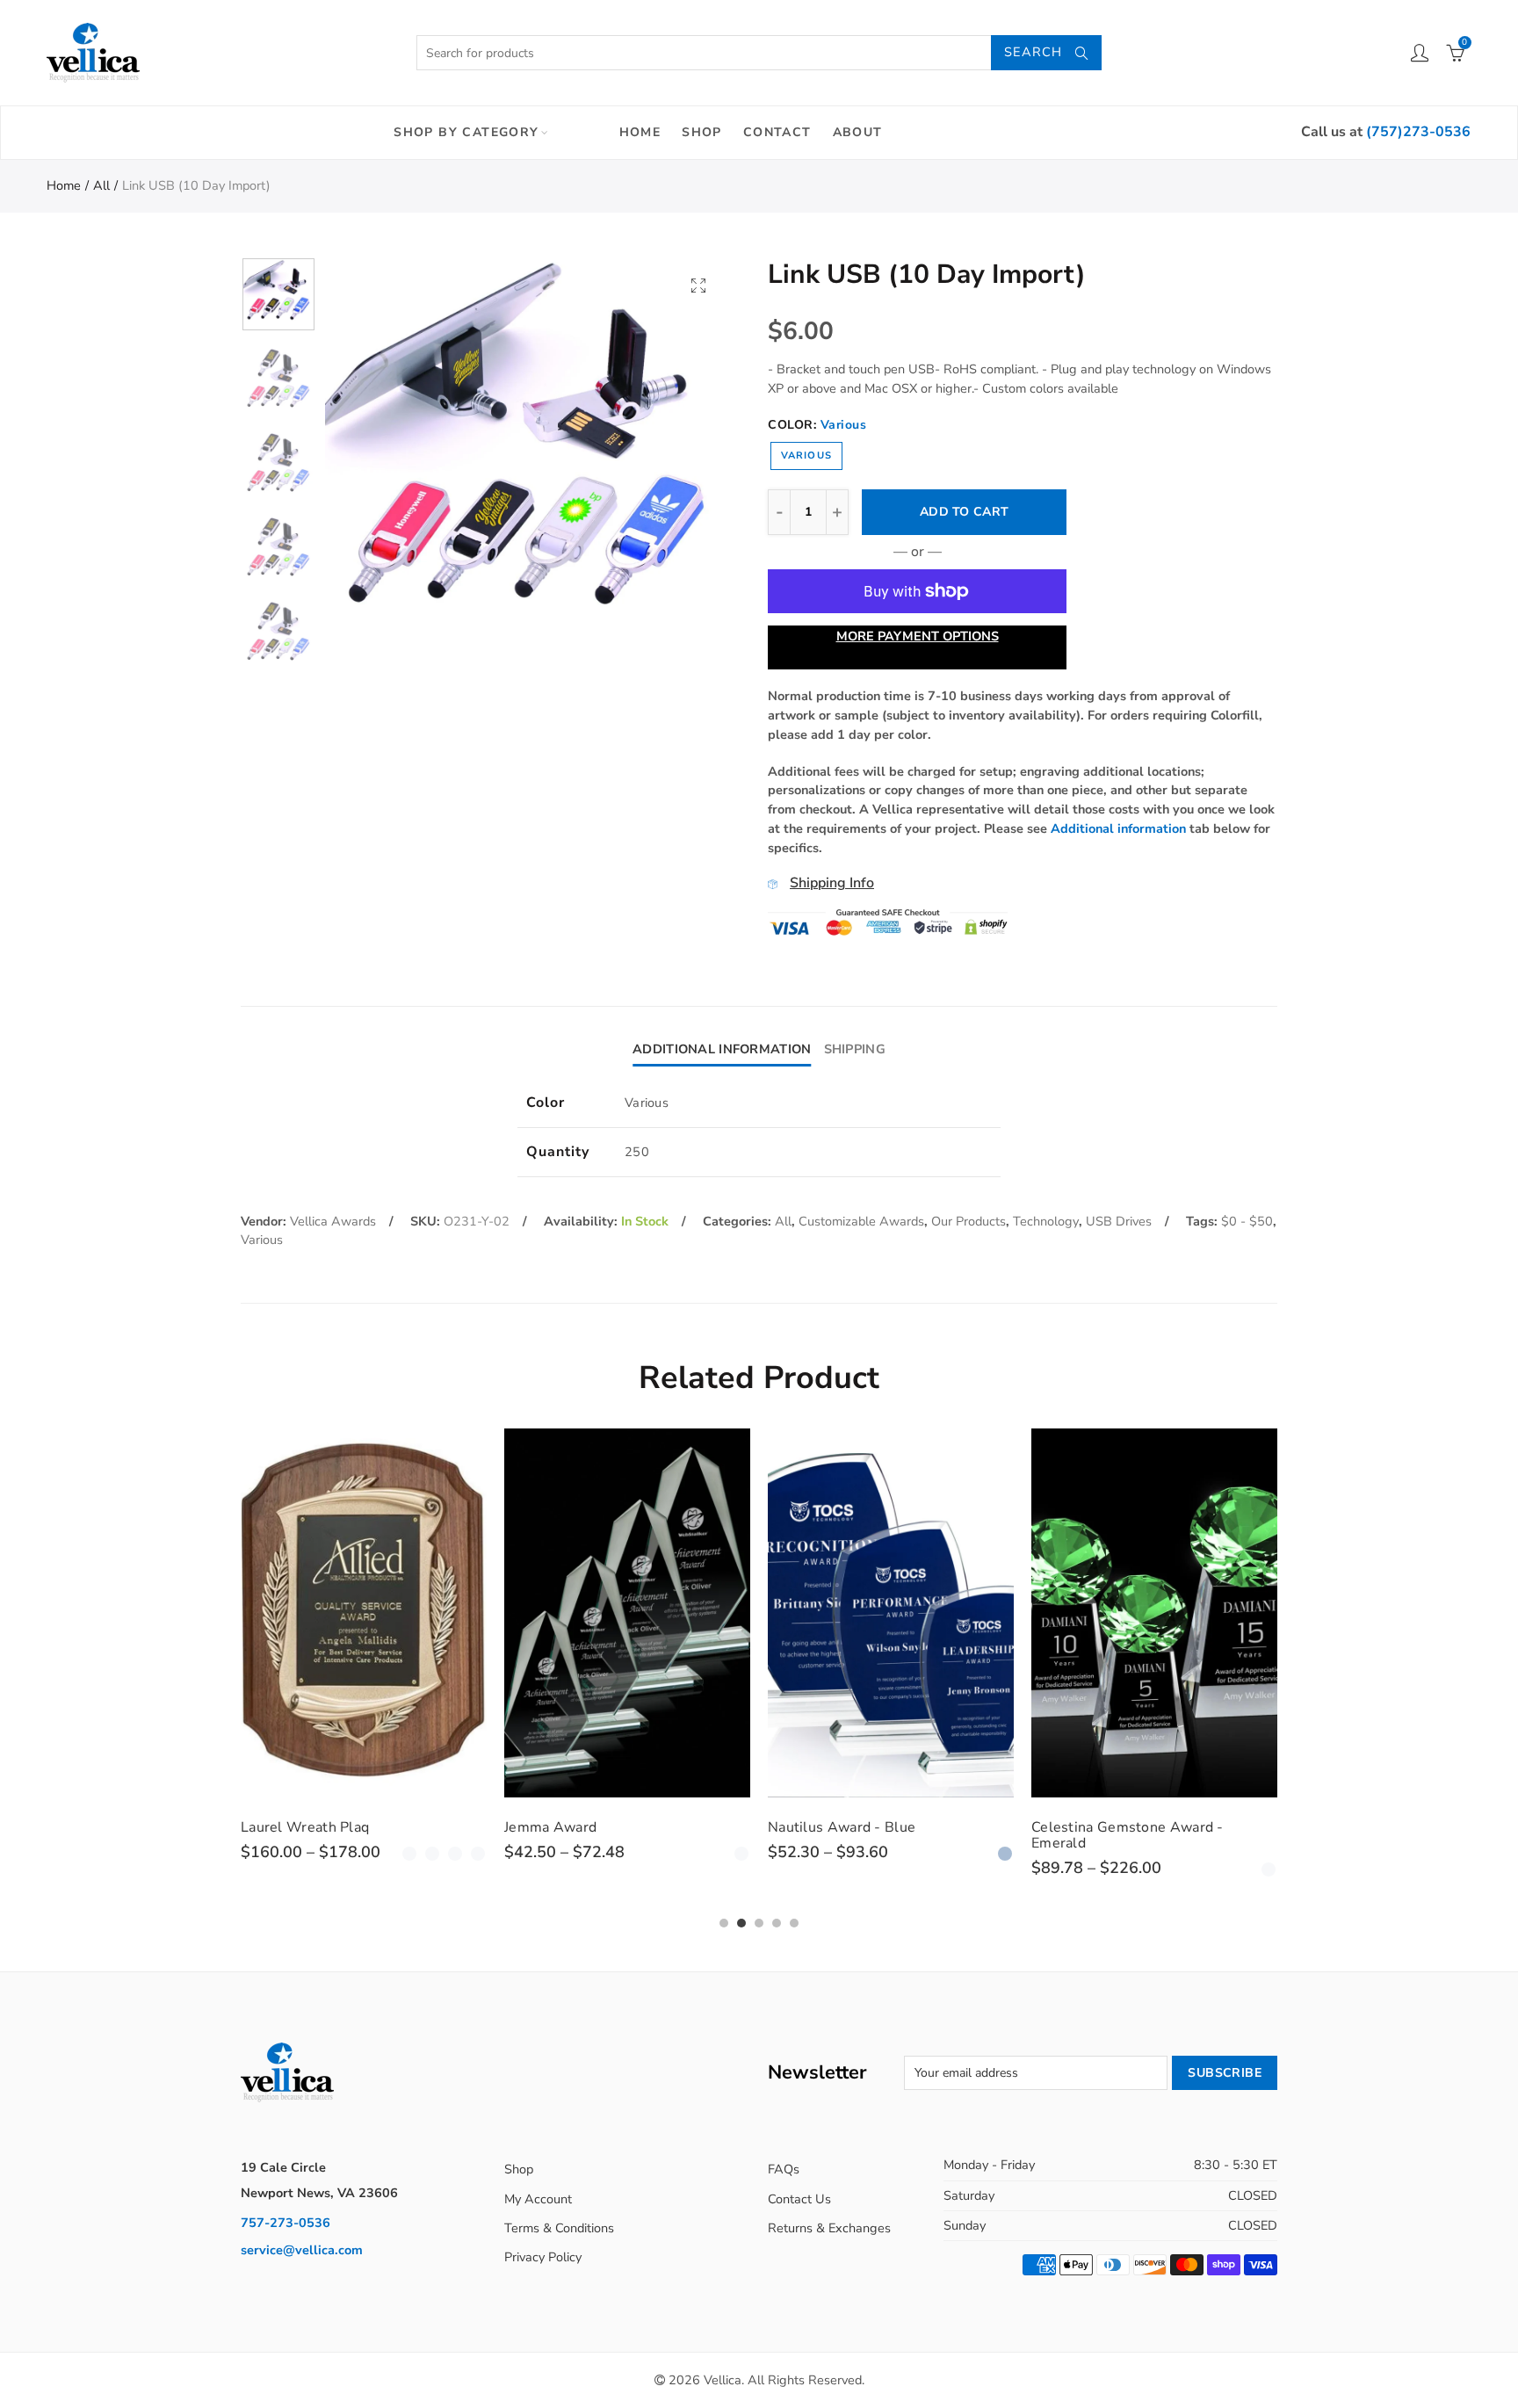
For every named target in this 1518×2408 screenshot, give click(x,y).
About (858, 132)
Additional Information (722, 1049)
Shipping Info (832, 883)
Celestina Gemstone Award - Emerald (1128, 1835)
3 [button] (759, 1923)
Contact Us (799, 2199)
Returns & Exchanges (829, 2228)
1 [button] (724, 1923)
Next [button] (682, 459)
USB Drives (1119, 1221)
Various (806, 456)
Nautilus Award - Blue (842, 1827)
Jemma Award (550, 1827)
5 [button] (794, 1923)
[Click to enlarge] (698, 285)
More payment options (918, 636)
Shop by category (466, 132)
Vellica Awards (333, 1221)
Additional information (1118, 828)
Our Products (969, 1221)
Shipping (855, 1049)
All (101, 185)
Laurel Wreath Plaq (305, 1827)
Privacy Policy (543, 2257)
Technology (1046, 1221)
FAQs (784, 2169)
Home (640, 132)
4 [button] (777, 1923)
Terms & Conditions (559, 2228)
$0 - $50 (1247, 1221)
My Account (538, 2199)
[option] (527, 459)
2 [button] (741, 1923)
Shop (702, 132)
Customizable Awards (861, 1221)
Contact (777, 132)
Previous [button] (372, 459)
